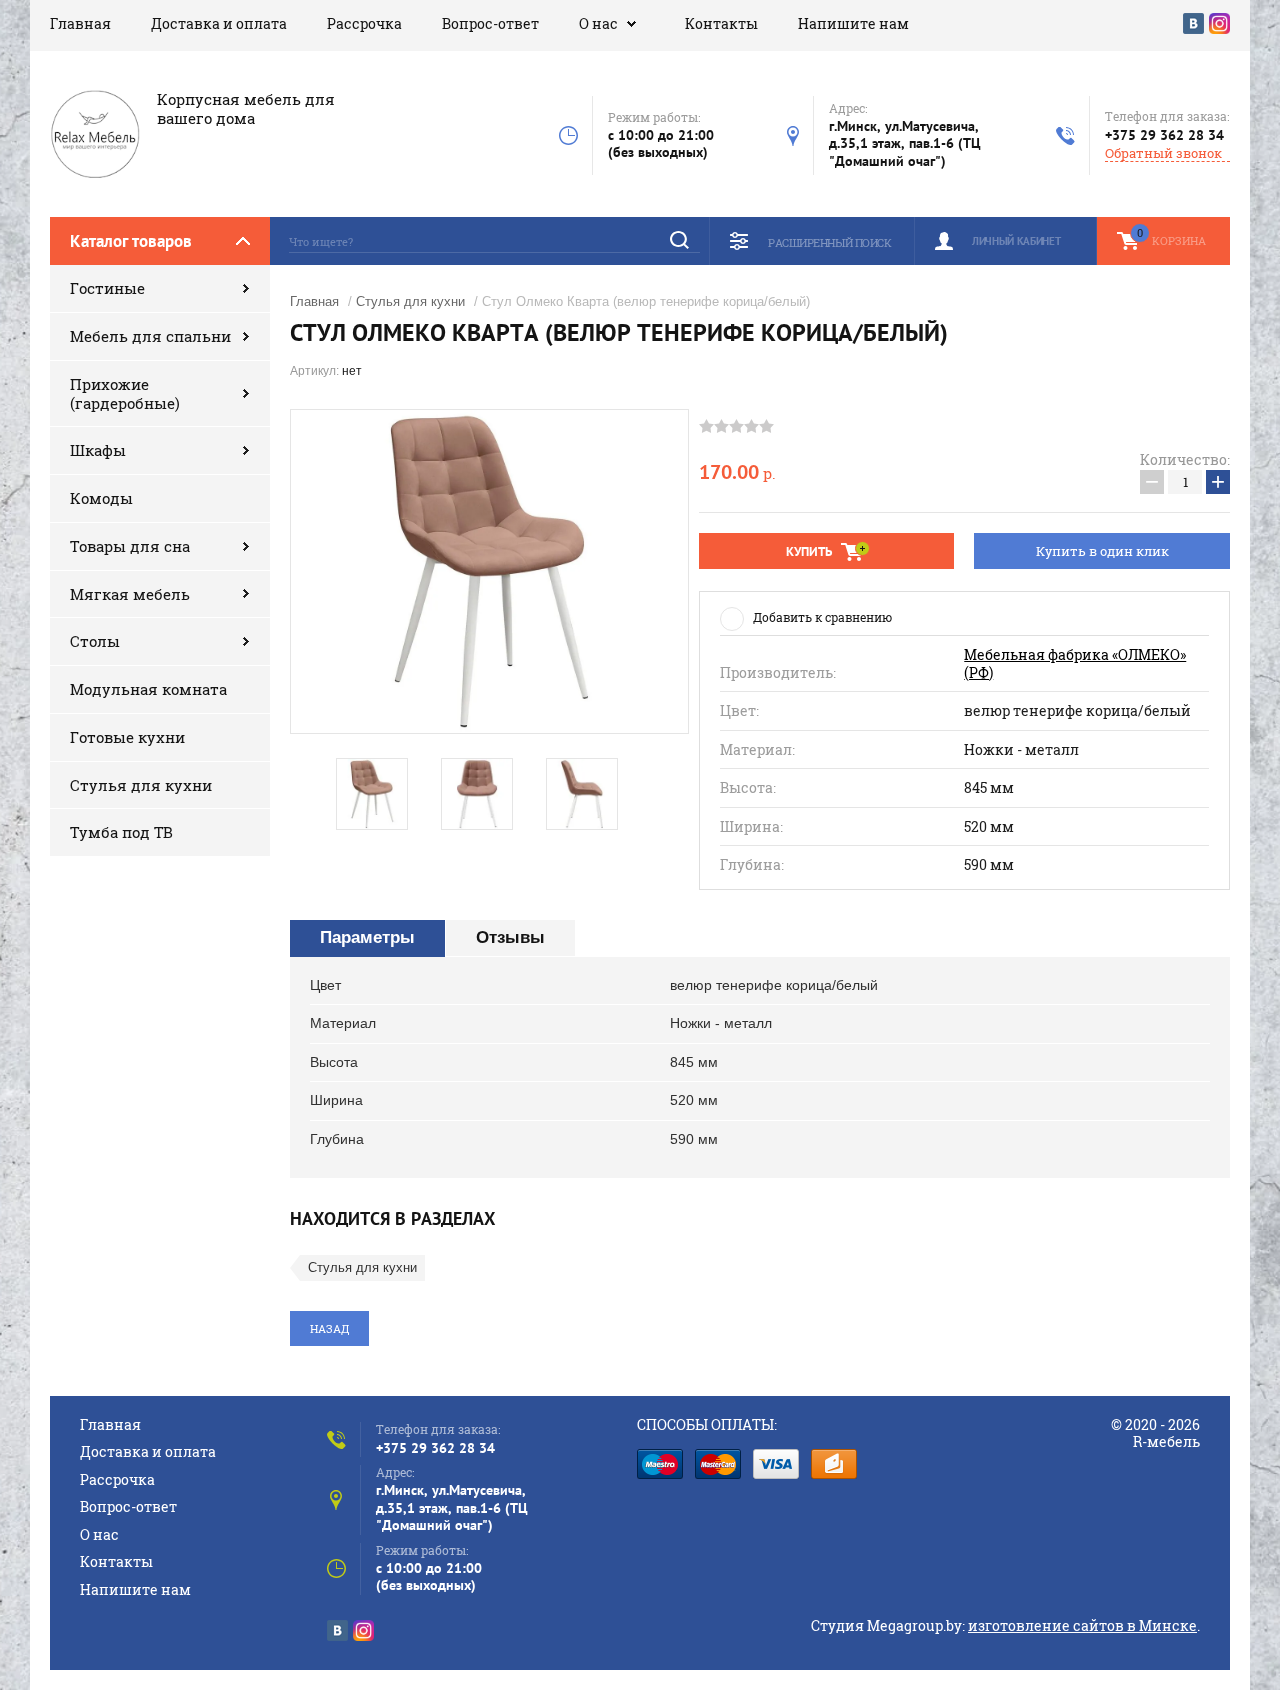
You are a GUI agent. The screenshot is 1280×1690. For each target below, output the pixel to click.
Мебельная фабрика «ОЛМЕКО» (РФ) (1075, 663)
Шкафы (98, 450)
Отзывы (510, 937)
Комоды (101, 498)
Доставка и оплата (219, 23)
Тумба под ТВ (121, 832)
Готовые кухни (127, 737)
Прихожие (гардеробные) (125, 393)
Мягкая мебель (130, 594)
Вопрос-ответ (490, 23)
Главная (80, 23)
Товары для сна (130, 546)
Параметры (367, 937)
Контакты (721, 23)
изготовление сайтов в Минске (1082, 1625)
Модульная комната (148, 689)
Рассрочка (364, 23)
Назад (329, 1328)
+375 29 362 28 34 (1164, 135)
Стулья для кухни (141, 785)
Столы (95, 641)
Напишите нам (853, 23)
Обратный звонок (1163, 153)
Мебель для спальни (150, 336)
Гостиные (107, 288)
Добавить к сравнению (822, 617)
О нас (598, 23)
